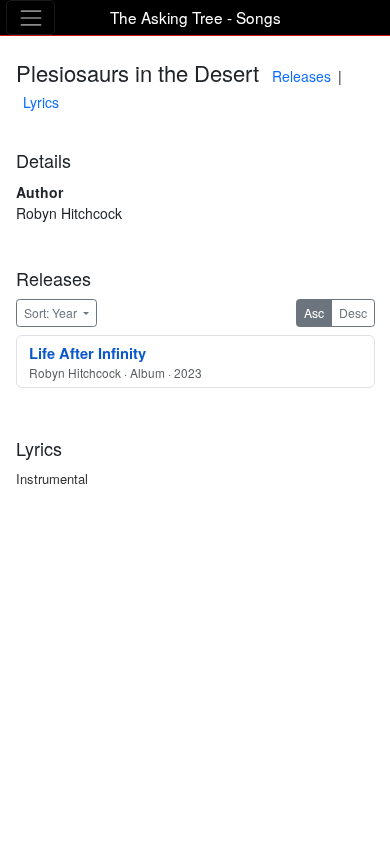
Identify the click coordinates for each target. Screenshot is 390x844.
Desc (353, 312)
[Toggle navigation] (30, 17)
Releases (301, 76)
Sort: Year (52, 312)
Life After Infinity (87, 353)
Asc (314, 312)
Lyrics (41, 102)
